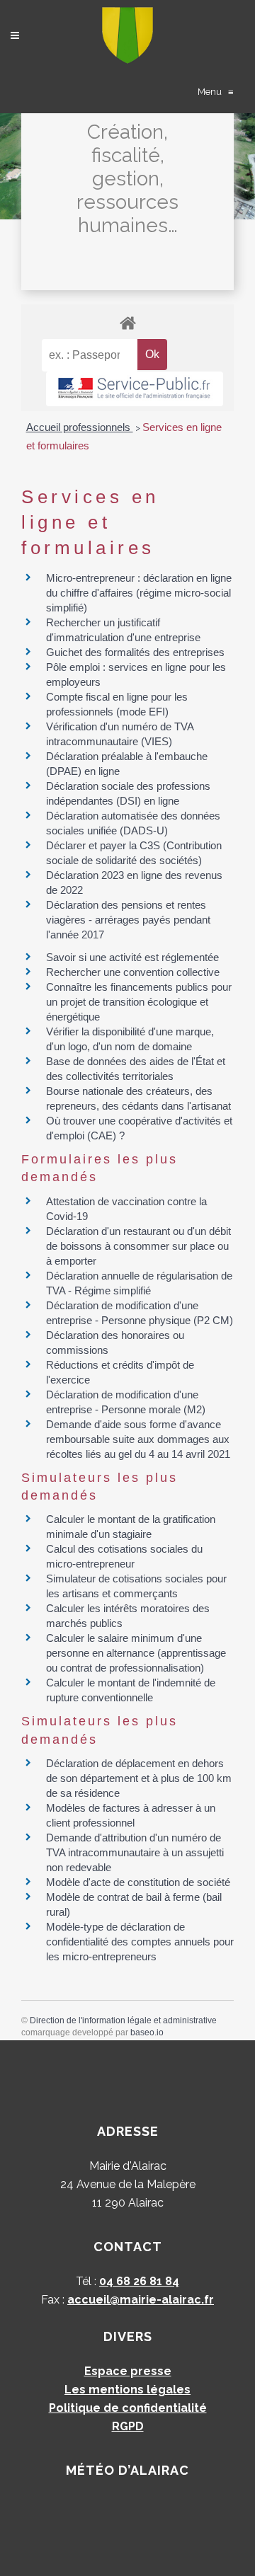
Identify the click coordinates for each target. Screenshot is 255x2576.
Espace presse (128, 2371)
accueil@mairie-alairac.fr (141, 2300)
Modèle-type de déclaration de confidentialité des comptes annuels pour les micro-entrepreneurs (140, 1942)
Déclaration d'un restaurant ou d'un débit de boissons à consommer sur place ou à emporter (138, 1246)
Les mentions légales (127, 2390)
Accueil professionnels (80, 427)
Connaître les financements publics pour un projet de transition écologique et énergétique (139, 1002)
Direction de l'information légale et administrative (123, 2020)
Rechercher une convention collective (133, 972)
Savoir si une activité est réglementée (132, 957)
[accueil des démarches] (127, 322)
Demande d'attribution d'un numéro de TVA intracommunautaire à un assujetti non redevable (135, 1852)
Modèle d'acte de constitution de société (138, 1882)
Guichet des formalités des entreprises (135, 652)
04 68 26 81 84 (139, 2281)
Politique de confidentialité (128, 2408)
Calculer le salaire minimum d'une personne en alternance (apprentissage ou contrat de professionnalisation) (136, 1653)
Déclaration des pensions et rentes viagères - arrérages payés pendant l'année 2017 (128, 920)
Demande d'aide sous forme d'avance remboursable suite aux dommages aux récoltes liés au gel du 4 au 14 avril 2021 (138, 1439)
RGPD (128, 2426)
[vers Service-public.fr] (135, 389)
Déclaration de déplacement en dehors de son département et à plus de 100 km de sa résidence (139, 1778)
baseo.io (147, 2032)
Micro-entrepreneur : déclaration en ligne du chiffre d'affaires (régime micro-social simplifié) (139, 593)
